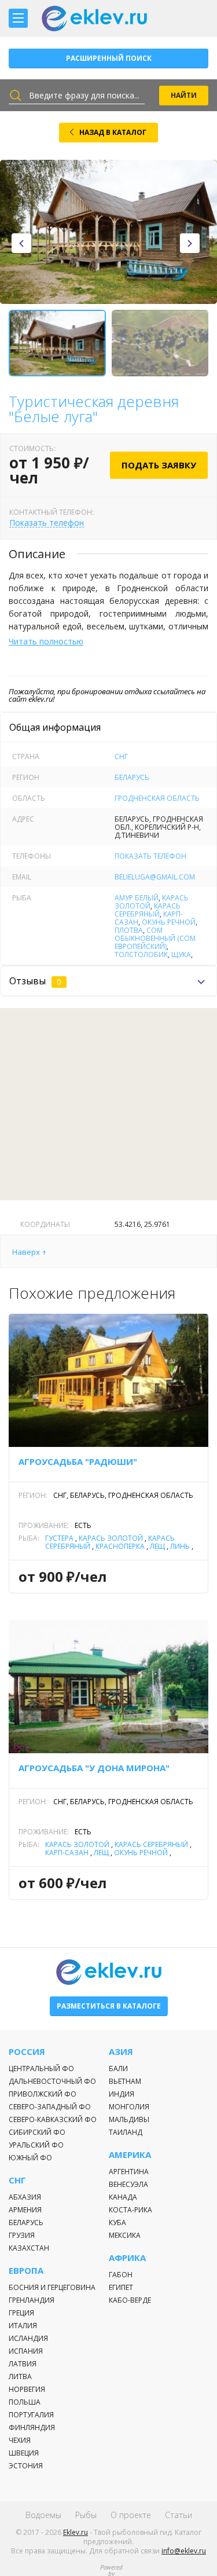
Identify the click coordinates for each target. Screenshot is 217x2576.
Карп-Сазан (67, 1853)
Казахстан (29, 2248)
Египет (121, 2287)
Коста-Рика (130, 2210)
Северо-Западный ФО (50, 2107)
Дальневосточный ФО (52, 2081)
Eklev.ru (76, 2532)
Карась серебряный (148, 910)
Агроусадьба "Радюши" (78, 1461)
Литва (20, 2377)
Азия (121, 2052)
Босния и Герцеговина (52, 2287)
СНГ (121, 756)
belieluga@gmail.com (155, 877)
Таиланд (126, 2132)
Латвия (23, 2364)
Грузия (22, 2235)
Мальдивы (129, 2119)
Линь (180, 1546)
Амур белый (137, 898)
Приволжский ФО (43, 2094)
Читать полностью (46, 641)
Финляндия (32, 2427)
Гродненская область (157, 798)
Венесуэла (128, 2184)
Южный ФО (30, 2158)
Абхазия (25, 2197)
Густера (59, 1538)
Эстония (26, 2466)
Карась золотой (111, 1538)
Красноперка (120, 1546)
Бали (118, 2069)
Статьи (179, 2515)
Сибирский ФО (37, 2132)
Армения (25, 2210)
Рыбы (86, 2515)
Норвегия (27, 2389)
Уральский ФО (36, 2145)
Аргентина (129, 2172)
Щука (181, 954)
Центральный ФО (41, 2069)
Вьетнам (125, 2081)
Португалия (31, 2415)
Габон (121, 2275)
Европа (26, 2271)
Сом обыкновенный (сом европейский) (155, 938)
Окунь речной (169, 922)
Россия (27, 2052)
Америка (130, 2155)
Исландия (28, 2338)
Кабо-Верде (130, 2300)
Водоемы (43, 2515)
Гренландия (32, 2300)
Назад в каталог (113, 132)
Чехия (20, 2440)
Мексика (125, 2235)
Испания (26, 2351)
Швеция (24, 2453)
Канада (123, 2197)
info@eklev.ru (184, 2551)
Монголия (129, 2107)
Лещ (157, 1546)
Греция (21, 2313)
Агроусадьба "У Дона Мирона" (94, 1768)
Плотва (129, 930)
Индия (122, 2094)
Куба (117, 2223)
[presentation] (21, 243)
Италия (23, 2326)
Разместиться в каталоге (109, 2006)
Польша (25, 2402)
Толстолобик (141, 954)
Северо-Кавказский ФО (53, 2119)
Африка (127, 2258)
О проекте (131, 2515)
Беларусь (132, 777)
